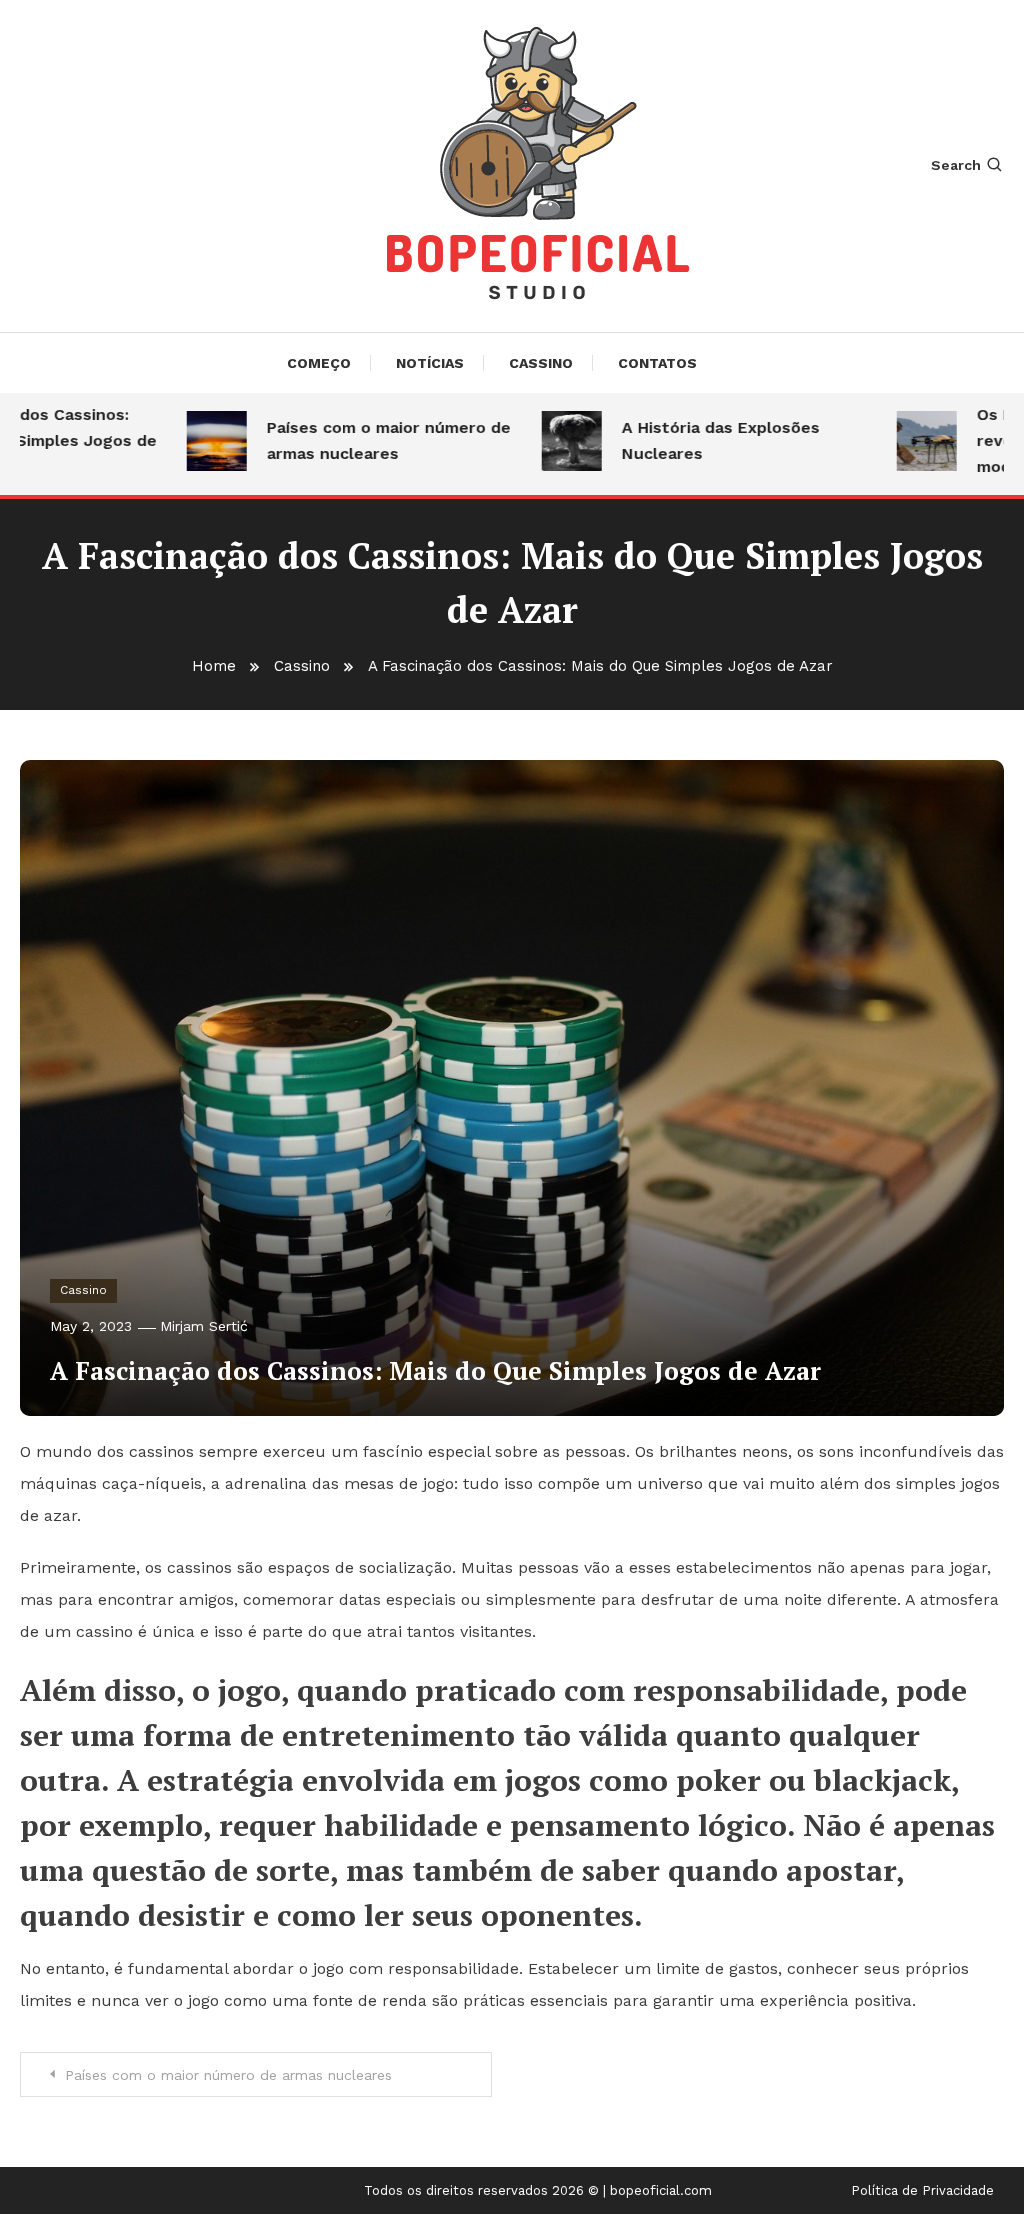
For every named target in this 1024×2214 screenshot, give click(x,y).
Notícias (430, 363)
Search (956, 165)
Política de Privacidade (922, 2191)
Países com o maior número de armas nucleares (361, 440)
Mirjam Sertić (204, 1326)
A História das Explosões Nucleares (693, 440)
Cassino (541, 363)
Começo (319, 363)
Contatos (657, 363)
